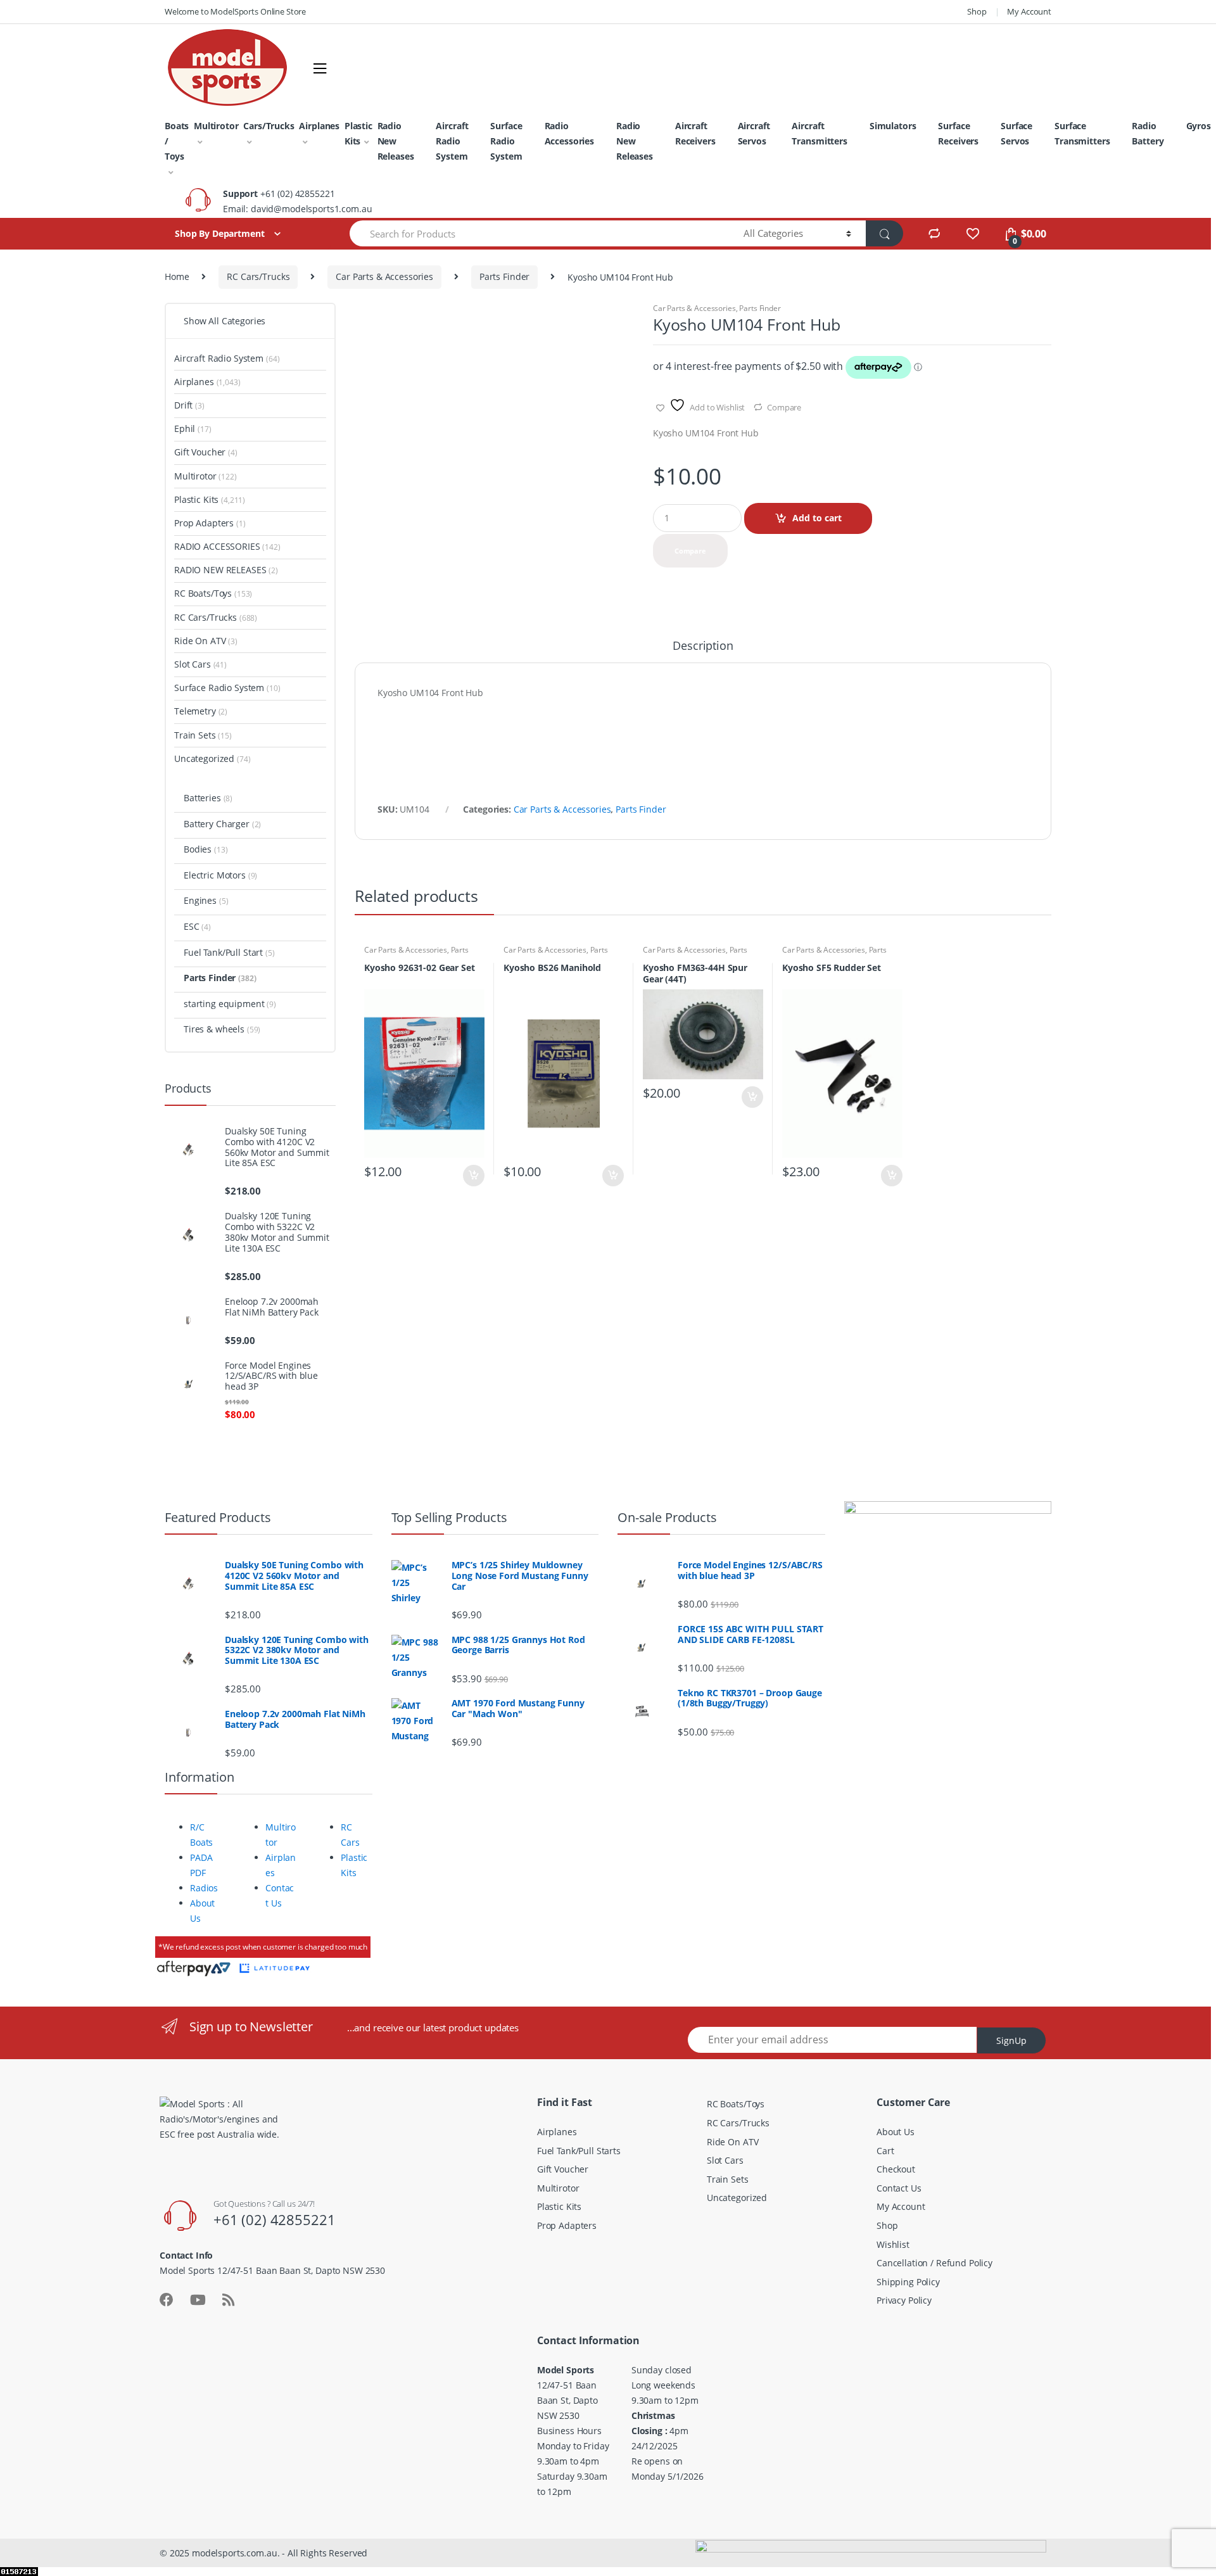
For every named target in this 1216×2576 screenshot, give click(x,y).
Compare (784, 407)
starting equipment (230, 1004)
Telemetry (201, 711)
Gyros (1199, 126)
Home (177, 276)
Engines (206, 900)
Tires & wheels (222, 1029)
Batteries (208, 798)
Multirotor (216, 126)
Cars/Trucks (269, 126)
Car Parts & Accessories (384, 276)
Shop (977, 11)
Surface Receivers (958, 133)
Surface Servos (1016, 133)
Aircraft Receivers (695, 133)
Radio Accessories (569, 133)
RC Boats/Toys (213, 593)
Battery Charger (222, 824)
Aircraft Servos (754, 133)
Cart (885, 2151)
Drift (189, 405)
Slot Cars (200, 664)
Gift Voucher (206, 452)
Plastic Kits (358, 133)
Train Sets (203, 735)
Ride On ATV (206, 641)
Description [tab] (703, 646)
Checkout (896, 2169)
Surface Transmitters (1082, 133)
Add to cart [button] (473, 1176)
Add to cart (817, 518)
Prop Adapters (210, 523)
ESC (197, 926)
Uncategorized (212, 758)
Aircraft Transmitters (819, 133)
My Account (1029, 11)
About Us (896, 2132)
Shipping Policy (908, 2282)
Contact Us (899, 2188)
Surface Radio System (506, 141)
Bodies (206, 849)
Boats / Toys (177, 141)
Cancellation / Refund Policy (934, 2263)
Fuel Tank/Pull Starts (579, 2151)
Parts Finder (504, 276)
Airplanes (319, 126)
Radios (204, 1888)
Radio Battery (1148, 133)
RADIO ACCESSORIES (227, 546)
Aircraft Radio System (452, 141)
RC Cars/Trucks (258, 276)
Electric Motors (220, 875)
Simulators (893, 126)
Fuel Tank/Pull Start (229, 952)
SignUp (1011, 2040)
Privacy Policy (904, 2300)
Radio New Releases (396, 141)
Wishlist (893, 2244)
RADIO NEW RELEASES (226, 570)
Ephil (193, 428)
